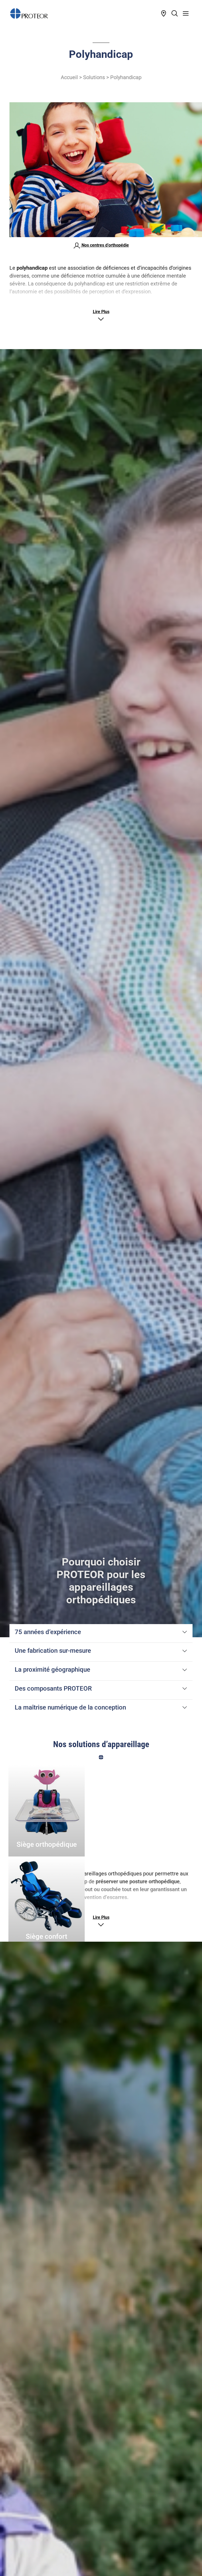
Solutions (94, 77)
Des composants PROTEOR (53, 1689)
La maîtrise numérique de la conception (70, 1707)
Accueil (69, 77)
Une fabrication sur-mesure (53, 1651)
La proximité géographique (52, 1670)
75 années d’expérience (48, 1632)
